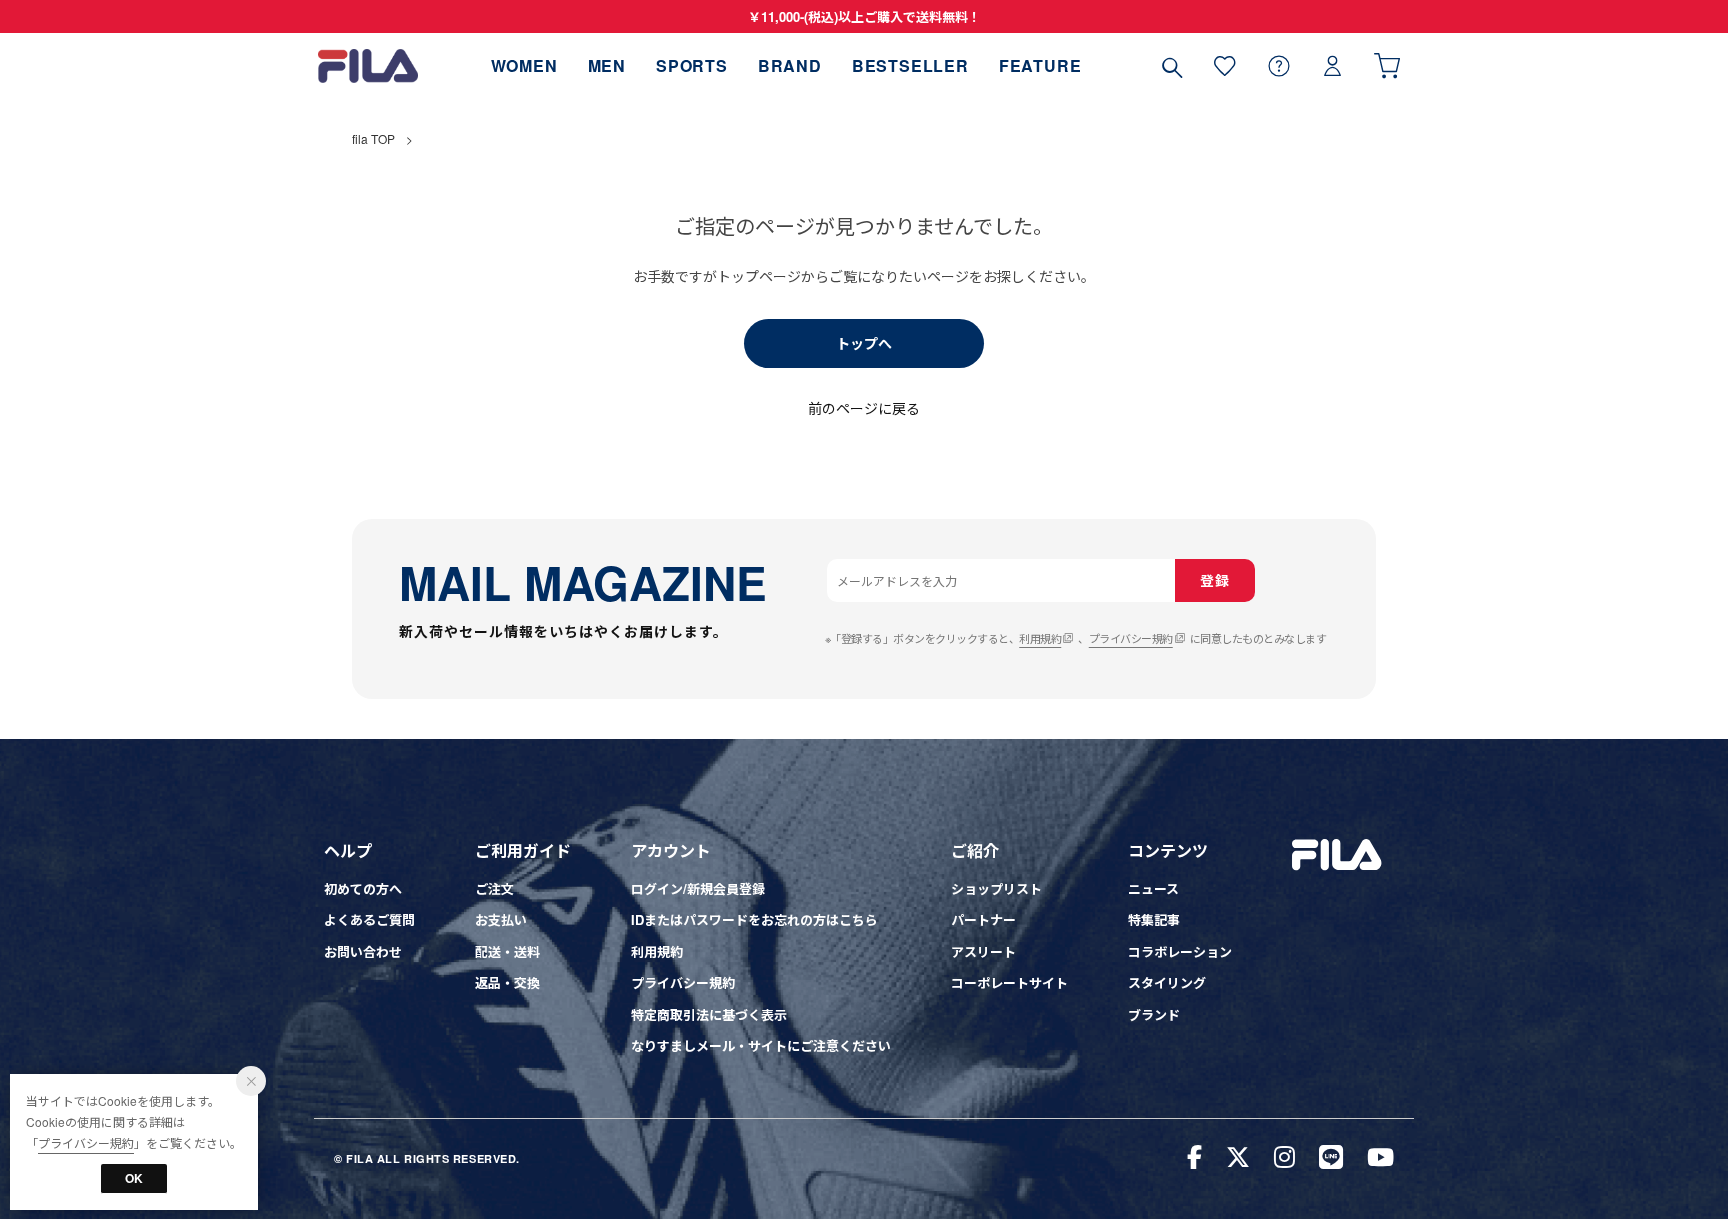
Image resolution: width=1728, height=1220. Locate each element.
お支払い (501, 919)
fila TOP (373, 138)
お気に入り (1225, 65)
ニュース (1153, 888)
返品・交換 (507, 982)
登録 (1214, 580)
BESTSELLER (910, 65)
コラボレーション (1180, 951)
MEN (607, 65)
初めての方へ (363, 888)
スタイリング (1167, 982)
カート (1387, 65)
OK (134, 1178)
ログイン (1333, 65)
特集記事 (1154, 919)
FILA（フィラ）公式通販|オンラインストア (368, 65)
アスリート (983, 951)
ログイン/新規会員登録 (698, 888)
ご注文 (494, 888)
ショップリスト (996, 888)
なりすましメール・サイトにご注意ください (761, 1045)
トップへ (864, 343)
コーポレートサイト (1009, 982)
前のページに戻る (864, 408)
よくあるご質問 (369, 919)
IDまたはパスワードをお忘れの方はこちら (754, 919)
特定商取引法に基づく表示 (709, 1014)
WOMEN (524, 65)
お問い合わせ (363, 951)
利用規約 (1040, 638)
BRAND (790, 65)
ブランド (1154, 1014)
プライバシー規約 (1131, 638)
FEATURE (1040, 65)
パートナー (983, 919)
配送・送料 (507, 951)
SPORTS (692, 65)
